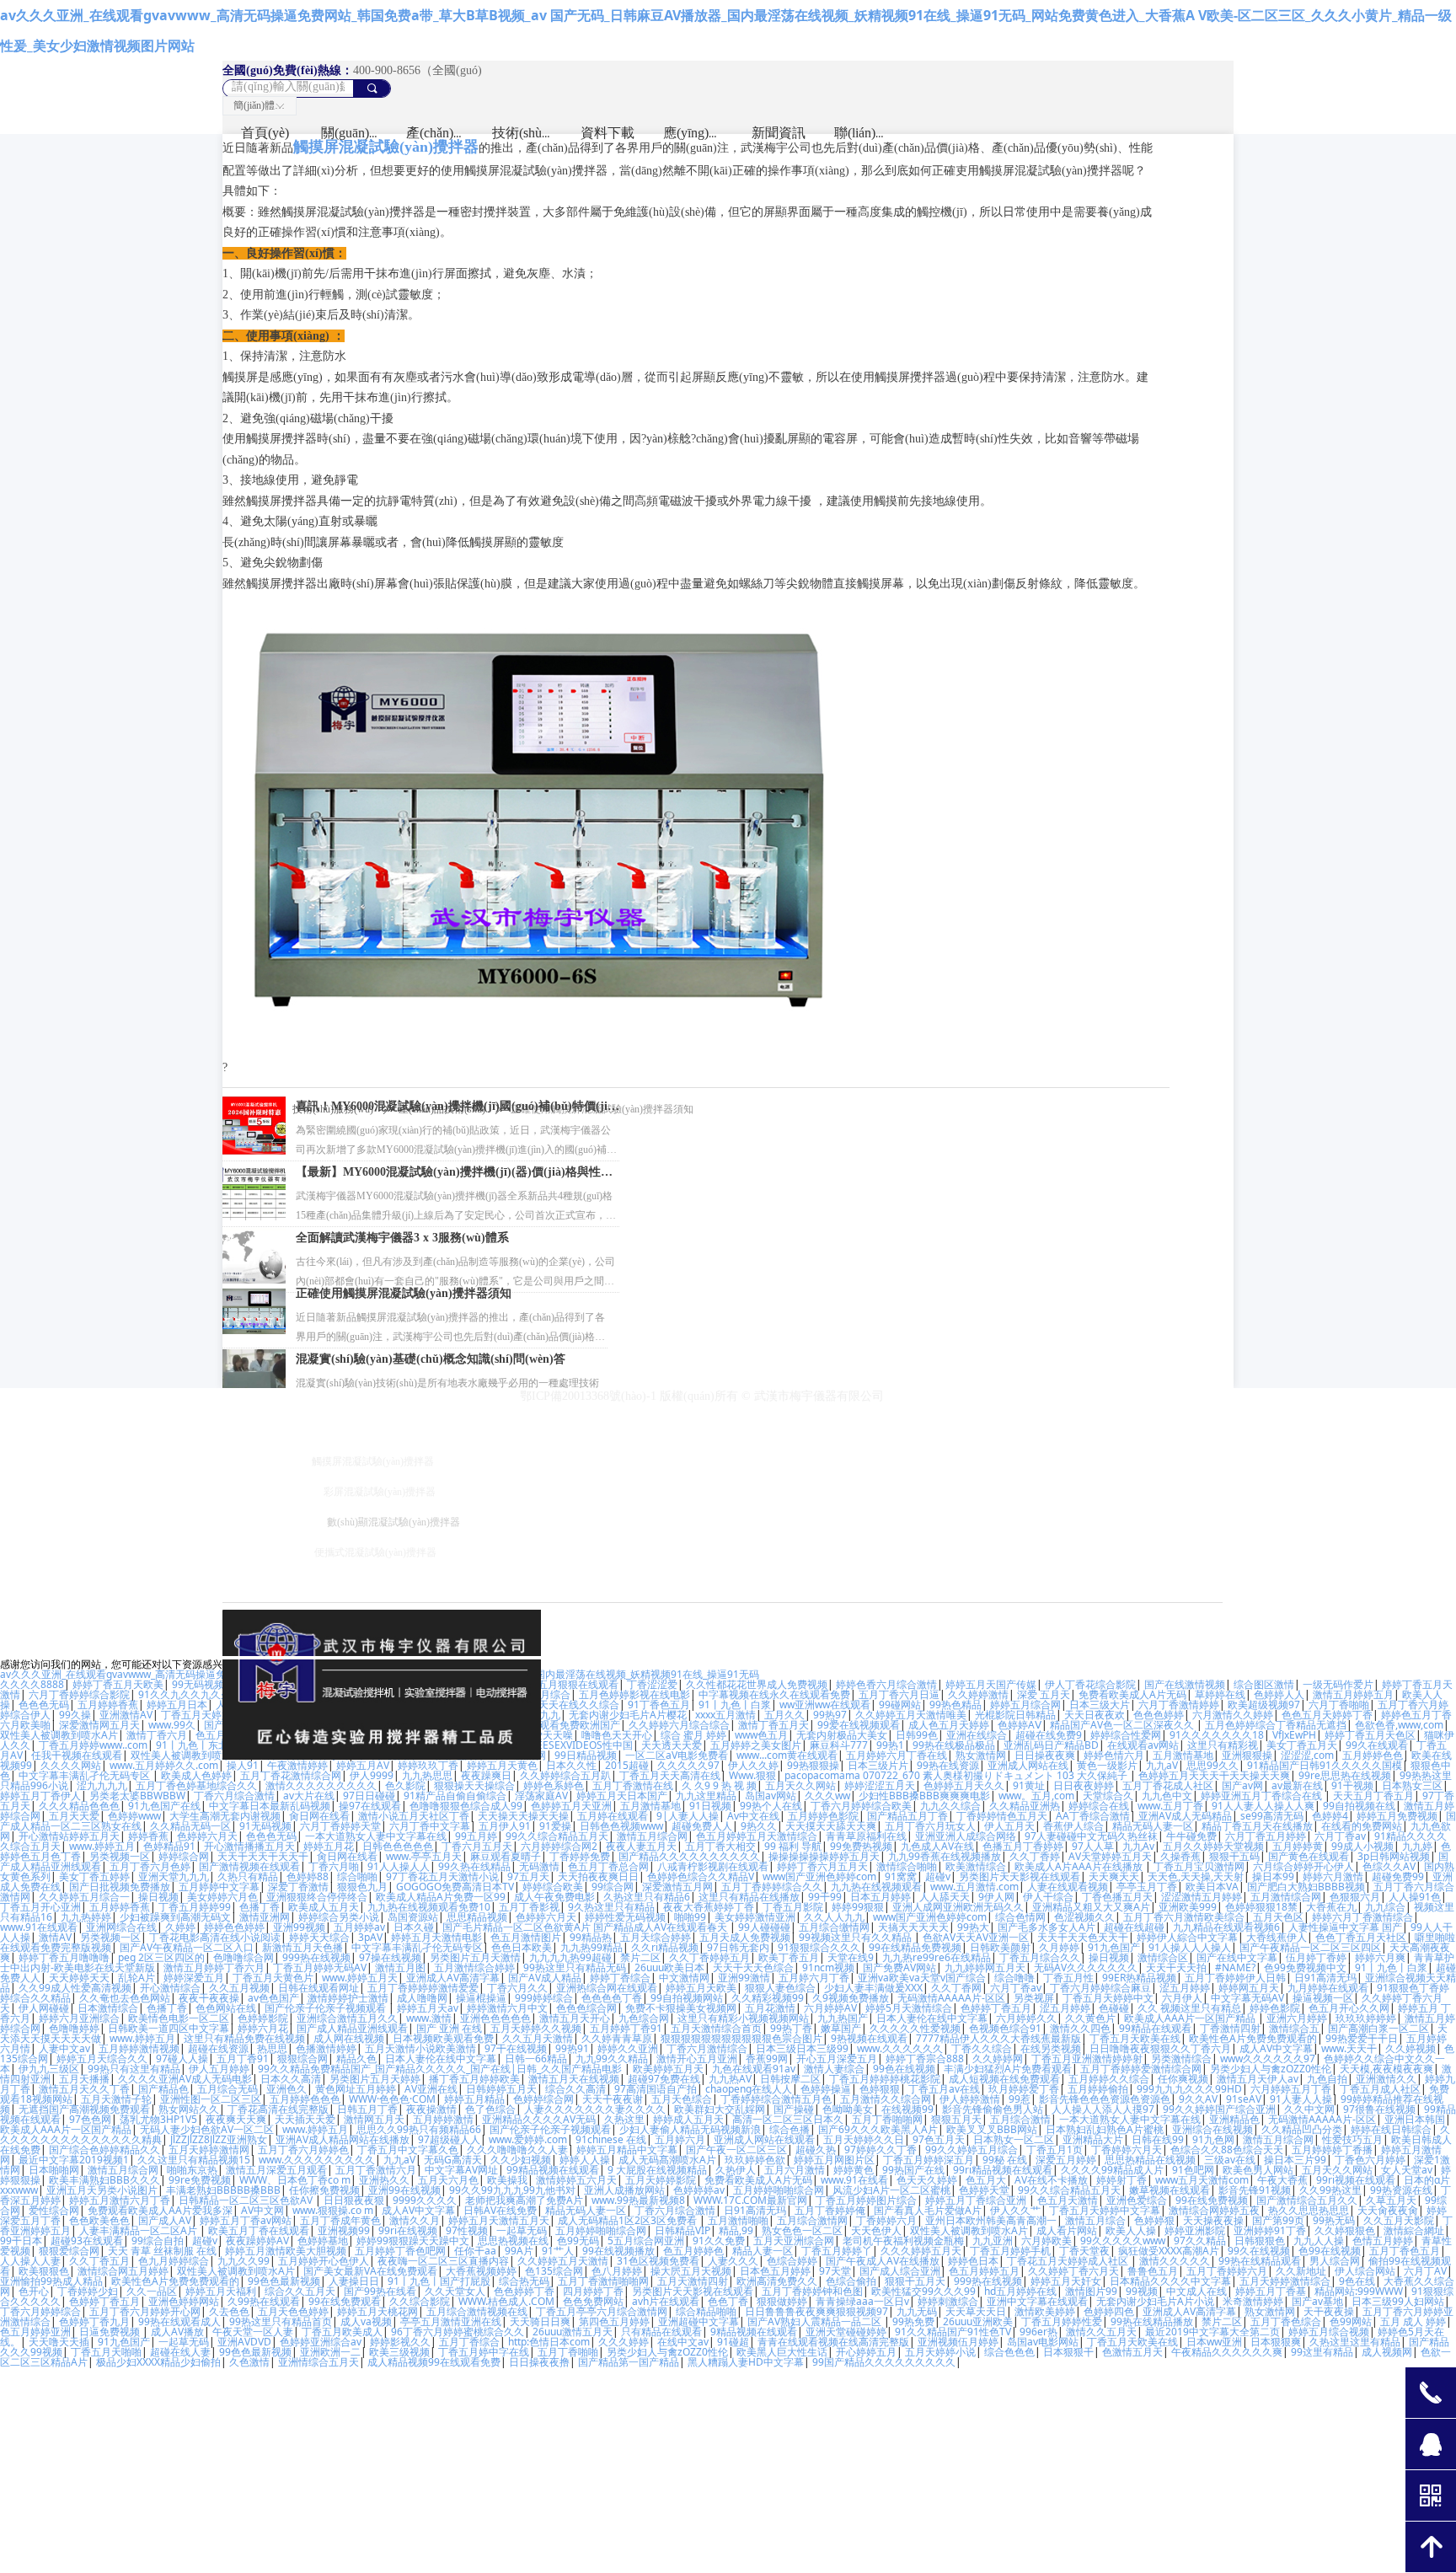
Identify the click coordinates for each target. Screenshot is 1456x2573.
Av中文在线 (753, 1816)
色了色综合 (490, 2109)
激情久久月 (415, 2220)
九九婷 (1417, 1846)
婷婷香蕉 (148, 1836)
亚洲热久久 (384, 2180)
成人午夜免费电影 (554, 1897)
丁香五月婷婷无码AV (320, 1967)
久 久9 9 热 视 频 (719, 1785)
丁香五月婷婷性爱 (1062, 2321)
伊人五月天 (1009, 1826)
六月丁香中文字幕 (430, 1826)
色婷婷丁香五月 (996, 2008)
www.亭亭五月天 (424, 1856)
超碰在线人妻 (180, 2352)
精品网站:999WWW (1359, 2291)
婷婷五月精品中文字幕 (627, 2150)
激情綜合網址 (1414, 2230)
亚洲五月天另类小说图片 (102, 2190)
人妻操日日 (354, 2281)
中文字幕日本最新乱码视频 (270, 1806)
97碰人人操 (182, 2058)
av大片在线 (309, 1796)
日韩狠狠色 (1260, 2241)
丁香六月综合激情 (234, 1796)
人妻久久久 (733, 2261)
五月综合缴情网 (834, 1927)
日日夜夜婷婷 (1084, 1785)
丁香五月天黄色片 (273, 1978)
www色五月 (761, 1735)
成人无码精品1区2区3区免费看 (629, 2220)
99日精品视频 (586, 1755)
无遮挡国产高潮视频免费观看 (84, 2109)
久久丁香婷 (1035, 1856)
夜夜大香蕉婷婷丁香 (709, 1907)
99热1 (890, 1745)
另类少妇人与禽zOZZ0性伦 (1271, 2069)
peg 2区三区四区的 (161, 1957)
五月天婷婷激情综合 (1285, 2281)
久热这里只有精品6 (647, 1897)
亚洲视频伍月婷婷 (958, 2342)
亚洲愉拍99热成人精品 (51, 2281)
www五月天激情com (1202, 2180)
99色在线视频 (904, 2069)
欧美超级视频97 (1264, 1705)
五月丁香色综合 (1286, 2321)
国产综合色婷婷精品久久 (104, 2150)
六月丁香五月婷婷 (1266, 1836)
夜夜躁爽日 (486, 1775)
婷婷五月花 (329, 1846)
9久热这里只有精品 (611, 1907)
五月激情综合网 (1286, 1897)
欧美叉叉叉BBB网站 (992, 2129)
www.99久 (172, 1725)
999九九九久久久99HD (1189, 2089)
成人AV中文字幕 (1276, 2048)
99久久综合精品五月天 (557, 1836)
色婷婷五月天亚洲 (571, 1806)
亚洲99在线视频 (404, 2190)
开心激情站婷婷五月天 (69, 1836)
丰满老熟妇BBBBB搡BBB (223, 2190)
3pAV (370, 1937)
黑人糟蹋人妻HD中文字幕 (746, 2362)
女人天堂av (1407, 2170)
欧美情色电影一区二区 (179, 2018)
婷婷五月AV (363, 1765)
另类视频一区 (120, 1856)
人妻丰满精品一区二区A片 (139, 2230)
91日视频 (710, 1806)
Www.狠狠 (752, 1775)
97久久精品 (1200, 2241)
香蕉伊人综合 (1073, 1826)
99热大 (973, 1927)
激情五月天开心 (575, 2018)
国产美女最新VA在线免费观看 (370, 2271)
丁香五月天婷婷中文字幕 (1105, 2210)
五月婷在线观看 (613, 1816)
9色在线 (1357, 2281)
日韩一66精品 (536, 2058)
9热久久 (759, 1826)
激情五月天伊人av (1258, 2079)
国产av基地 (1317, 2301)
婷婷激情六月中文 (507, 2008)
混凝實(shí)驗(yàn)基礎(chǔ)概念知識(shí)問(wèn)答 (431, 1359)
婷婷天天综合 (319, 1937)
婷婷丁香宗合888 (925, 2058)
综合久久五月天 (300, 2291)
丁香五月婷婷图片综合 (866, 2200)
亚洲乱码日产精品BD (1051, 1745)
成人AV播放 (177, 2332)
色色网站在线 (226, 2008)
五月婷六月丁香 (814, 1978)
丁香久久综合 (982, 2048)
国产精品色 (163, 2089)
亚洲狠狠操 (1247, 1755)
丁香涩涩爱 (652, 1684)
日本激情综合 (108, 2008)
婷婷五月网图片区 (834, 2160)
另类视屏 (1034, 1998)
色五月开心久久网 (1349, 2008)
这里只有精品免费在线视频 (244, 2038)
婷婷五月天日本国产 (622, 1796)
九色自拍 (1327, 2079)
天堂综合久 (1108, 1796)
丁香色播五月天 (1117, 1897)
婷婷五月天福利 (221, 2291)
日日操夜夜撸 (539, 2362)
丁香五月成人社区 (1380, 2089)
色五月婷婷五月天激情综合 (757, 1836)
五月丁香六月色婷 (150, 1866)
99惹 (1020, 2099)
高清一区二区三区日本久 (788, 2119)
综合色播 (790, 2129)
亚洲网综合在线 (121, 1927)
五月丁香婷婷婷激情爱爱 (423, 1988)
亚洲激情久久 (1386, 2079)
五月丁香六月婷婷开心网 (145, 2311)
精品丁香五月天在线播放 (1257, 1826)
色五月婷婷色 (693, 2251)
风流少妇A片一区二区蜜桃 (891, 2190)
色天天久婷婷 (927, 2180)
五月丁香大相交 (720, 1846)
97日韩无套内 (738, 1947)
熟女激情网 (981, 1755)
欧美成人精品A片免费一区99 (441, 1897)
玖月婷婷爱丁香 (1024, 2089)
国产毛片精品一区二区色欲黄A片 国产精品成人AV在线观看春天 (586, 1927)
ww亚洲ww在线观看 (825, 1705)
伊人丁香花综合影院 (1090, 1684)
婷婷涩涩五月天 (880, 1785)
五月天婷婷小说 (940, 2352)
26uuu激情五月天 (573, 2332)
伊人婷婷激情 (970, 2099)
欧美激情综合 (976, 1866)
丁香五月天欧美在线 (1135, 2038)
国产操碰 (794, 2109)
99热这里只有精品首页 (281, 2321)
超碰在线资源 (218, 2048)
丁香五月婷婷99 (195, 1907)
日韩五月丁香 (367, 2109)
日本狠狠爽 (1276, 2342)
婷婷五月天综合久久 (102, 2058)
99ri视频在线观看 (1356, 2180)
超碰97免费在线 (664, 2079)
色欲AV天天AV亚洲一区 (976, 1937)
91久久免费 (719, 2241)
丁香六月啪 (334, 1866)
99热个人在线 (771, 1806)
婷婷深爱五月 (194, 1978)
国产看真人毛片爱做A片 (928, 2210)
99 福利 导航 (793, 1846)
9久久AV (1198, 2099)
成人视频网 (1387, 2352)
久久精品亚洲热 (1025, 1806)
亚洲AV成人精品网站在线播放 (343, 2139)
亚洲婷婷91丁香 (1270, 2230)
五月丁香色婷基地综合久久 (196, 1785)
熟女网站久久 (189, 2109)
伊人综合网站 (1365, 2271)
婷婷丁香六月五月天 (822, 1866)
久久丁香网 (956, 1988)
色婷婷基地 (323, 2241)
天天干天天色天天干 (1083, 1937)
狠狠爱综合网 (69, 2251)
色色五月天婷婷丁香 (1327, 1715)
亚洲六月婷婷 (1297, 2018)
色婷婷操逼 (826, 2089)
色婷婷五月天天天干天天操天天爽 (1214, 1775)
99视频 (1142, 2291)
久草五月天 (1391, 2200)
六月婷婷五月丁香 (1291, 2089)
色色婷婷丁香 (524, 2291)
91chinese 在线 (611, 2139)
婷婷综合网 (184, 1856)
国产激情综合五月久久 (1307, 2200)
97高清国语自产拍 (656, 2089)
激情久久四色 (1080, 2028)
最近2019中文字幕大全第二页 (1212, 2332)
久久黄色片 (1090, 2018)
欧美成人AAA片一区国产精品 (1191, 2018)
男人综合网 (1335, 2261)
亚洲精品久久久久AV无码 (539, 2119)
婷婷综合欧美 (553, 1887)
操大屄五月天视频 (691, 2271)
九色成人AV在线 (937, 1846)
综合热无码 (524, 2281)
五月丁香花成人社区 (1168, 1785)
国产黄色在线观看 (1309, 1856)
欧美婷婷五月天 (668, 2069)
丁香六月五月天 (477, 1846)
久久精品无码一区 (190, 1826)
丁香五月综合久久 (1040, 1957)
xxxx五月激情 (725, 1715)
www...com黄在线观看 (787, 1755)
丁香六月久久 (517, 1988)
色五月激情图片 (526, 1937)
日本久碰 (414, 1927)
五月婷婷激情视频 (139, 2048)
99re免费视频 (200, 2180)
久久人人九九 (834, 1917)
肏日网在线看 (319, 1816)
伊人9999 (372, 1775)
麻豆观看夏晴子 (506, 1856)
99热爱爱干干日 (1362, 2038)
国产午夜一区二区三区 (736, 2150)
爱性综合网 (54, 2210)
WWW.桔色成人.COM (506, 2301)
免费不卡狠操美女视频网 (681, 2008)
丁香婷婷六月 (886, 2220)
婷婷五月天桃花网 (377, 2311)
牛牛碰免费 (1191, 1836)
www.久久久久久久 (900, 2048)
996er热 (1038, 2332)
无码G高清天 (453, 2160)
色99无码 (578, 2241)
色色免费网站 (593, 2301)
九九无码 (917, 2311)
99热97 (830, 1715)
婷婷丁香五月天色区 (1370, 1735)
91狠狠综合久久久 (819, 1947)
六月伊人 (1182, 1998)
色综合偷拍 (851, 2281)
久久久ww (827, 1796)
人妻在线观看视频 (1068, 1887)
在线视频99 (907, 2109)
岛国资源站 (413, 1917)
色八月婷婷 (617, 2271)
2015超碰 (627, 1765)
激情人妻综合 (834, 2069)
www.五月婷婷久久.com (164, 1765)
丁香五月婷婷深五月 (929, 2160)
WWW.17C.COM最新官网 (750, 2200)
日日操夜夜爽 (1045, 1755)
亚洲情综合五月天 (318, 2362)
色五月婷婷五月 (984, 2271)
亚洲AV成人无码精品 (1185, 1816)
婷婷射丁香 (1121, 2180)
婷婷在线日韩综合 (1391, 2129)
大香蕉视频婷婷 (481, 2271)
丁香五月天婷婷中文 (1108, 1998)
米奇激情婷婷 (1253, 2301)
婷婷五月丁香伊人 (40, 1796)
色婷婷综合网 (543, 2099)
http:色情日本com (549, 2342)
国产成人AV (165, 2220)
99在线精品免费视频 (915, 1947)
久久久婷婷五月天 (921, 2251)
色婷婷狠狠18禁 (1261, 1907)
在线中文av (683, 2342)
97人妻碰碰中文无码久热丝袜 (1091, 1836)
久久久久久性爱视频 (915, 2028)
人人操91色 (1415, 1897)
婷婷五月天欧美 (701, 1988)
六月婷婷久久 (1026, 2018)
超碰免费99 (1398, 1876)
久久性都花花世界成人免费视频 (757, 1684)
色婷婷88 (308, 1876)
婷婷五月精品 (474, 2099)
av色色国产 (273, 1998)
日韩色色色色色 (398, 1846)
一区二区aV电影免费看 (677, 1755)
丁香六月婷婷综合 (40, 2311)
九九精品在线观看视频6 (1226, 1927)
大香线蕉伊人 (1277, 1937)
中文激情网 (684, 1978)
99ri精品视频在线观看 (1003, 2170)
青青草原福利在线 (866, 1836)
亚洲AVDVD (244, 2342)
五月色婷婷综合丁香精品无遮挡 (1276, 1725)
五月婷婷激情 (443, 2119)
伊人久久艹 (1015, 2210)
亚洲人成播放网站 (624, 2190)
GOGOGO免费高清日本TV (455, 1887)
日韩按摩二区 (790, 2079)
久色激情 (249, 2362)
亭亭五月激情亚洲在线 (451, 2321)
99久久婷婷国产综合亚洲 (1219, 2109)
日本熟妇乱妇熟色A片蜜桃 (1105, 2129)
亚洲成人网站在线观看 (764, 2139)
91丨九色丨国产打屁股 (439, 2281)
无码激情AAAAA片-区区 (951, 1998)
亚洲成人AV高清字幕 (453, 1978)
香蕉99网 (767, 2058)
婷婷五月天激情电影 (436, 1937)
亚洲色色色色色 (495, 2018)
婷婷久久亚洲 (628, 2048)
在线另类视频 (1051, 2048)
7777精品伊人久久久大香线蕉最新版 (998, 2038)
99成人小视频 (1362, 1846)
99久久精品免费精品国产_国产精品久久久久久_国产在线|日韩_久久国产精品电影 (441, 2069)
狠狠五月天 (956, 2119)
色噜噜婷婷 (74, 2028)
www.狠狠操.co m (333, 2210)
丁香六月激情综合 (707, 2048)
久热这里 (624, 2119)
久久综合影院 (420, 2301)
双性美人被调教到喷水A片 (59, 1735)
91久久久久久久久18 (1217, 1735)
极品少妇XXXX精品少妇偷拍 (158, 2362)
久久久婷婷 (624, 2342)
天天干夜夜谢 (613, 2099)
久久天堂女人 (455, 2291)
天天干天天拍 (1176, 1967)
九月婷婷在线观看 (1328, 1988)
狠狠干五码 (1234, 1856)
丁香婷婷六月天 (1127, 2150)
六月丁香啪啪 (1339, 1705)
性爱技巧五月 (1352, 2139)
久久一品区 (152, 2291)
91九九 (544, 1715)
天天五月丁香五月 (1373, 1796)
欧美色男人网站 (1258, 2170)
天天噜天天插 (59, 2342)
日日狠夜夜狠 (354, 2200)
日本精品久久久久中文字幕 (1170, 2281)
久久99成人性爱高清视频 (75, 1988)
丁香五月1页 (1055, 2150)
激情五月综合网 (652, 1836)
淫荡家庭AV (541, 1796)
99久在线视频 (1259, 2251)
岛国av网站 (771, 1796)
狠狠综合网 (302, 2058)
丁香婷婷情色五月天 (1002, 1816)
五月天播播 (84, 2079)
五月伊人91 (505, 1826)
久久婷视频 (1410, 2048)
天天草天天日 (976, 2311)
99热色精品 (955, 1705)
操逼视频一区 (1323, 1998)
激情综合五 (1294, 2028)
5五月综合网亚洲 (646, 2241)
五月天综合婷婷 (656, 1937)
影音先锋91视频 (1255, 2190)
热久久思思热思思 (1309, 2210)
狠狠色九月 (362, 1887)
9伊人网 (996, 1897)
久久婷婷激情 (978, 1694)
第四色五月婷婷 (614, 2321)
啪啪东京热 (192, 2170)
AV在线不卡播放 (1051, 2180)
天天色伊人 (876, 2230)
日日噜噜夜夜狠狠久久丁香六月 (1160, 2048)
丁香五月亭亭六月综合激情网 (602, 2311)
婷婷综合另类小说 (339, 1917)
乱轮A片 (136, 1978)
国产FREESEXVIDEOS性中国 (569, 1745)
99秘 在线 (1005, 2160)
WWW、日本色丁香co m (295, 2180)
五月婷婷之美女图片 (756, 1745)
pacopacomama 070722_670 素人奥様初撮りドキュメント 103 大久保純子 (957, 1775)
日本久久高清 (291, 2079)
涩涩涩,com (1307, 1755)
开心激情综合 (170, 1988)
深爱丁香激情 (298, 1887)
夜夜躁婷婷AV (257, 2241)
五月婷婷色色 (1373, 1755)
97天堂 (835, 2271)
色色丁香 (728, 2301)
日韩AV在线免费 (500, 2210)
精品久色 (356, 2058)
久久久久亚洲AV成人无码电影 (185, 2079)
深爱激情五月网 (677, 1887)
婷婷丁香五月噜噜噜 (64, 1957)
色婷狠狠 (880, 2089)
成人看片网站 (1067, 2230)
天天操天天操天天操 (523, 1816)
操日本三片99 (1295, 2160)
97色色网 (90, 2119)
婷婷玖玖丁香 (428, 1765)
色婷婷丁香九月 (94, 2321)
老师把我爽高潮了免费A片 (524, 2200)
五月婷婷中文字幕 (219, 1887)
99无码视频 (198, 1684)
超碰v (938, 1876)
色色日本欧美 (522, 1947)
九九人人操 (1319, 2241)
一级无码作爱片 (1338, 1684)
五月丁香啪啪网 (887, 2119)
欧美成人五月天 (324, 1907)
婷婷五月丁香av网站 (246, 2220)
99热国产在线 (913, 2170)
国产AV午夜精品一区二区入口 (187, 1947)
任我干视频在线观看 (77, 1755)
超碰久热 (816, 2150)
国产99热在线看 (380, 2291)
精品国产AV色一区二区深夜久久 (1123, 1725)
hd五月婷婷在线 (1020, 2291)
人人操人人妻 (30, 2261)
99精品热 (591, 1937)
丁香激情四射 (1230, 2028)
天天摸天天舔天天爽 (831, 1826)
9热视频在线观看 (869, 2038)
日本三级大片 (1100, 1705)
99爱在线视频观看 (859, 1725)
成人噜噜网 (422, 1998)
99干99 (825, 1897)
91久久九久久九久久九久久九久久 (215, 1694)
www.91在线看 (854, 2180)
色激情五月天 (1132, 2352)
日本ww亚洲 (1214, 2342)
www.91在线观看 (39, 1927)
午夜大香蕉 (1282, 2180)
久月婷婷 (1059, 1947)
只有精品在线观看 (661, 2332)
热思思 (272, 2048)
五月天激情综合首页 (716, 2028)
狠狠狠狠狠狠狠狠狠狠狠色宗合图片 (741, 2038)
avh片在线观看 (666, 2301)
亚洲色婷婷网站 (184, 2301)
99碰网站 (900, 1705)
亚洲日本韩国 (1415, 2119)
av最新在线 (1297, 1785)
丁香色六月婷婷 (1370, 2160)
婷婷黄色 (854, 2170)
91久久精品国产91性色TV (953, 2332)
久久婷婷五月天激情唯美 (911, 1715)
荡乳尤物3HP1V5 (158, 2119)
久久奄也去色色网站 (125, 1998)
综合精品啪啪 (706, 2311)
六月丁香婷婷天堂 (340, 1826)
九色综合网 (644, 2018)
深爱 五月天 (1044, 1694)
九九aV (1162, 1765)
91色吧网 (1193, 2170)
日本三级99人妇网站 (1398, 2301)
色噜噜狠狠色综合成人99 (466, 1806)
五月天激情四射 (693, 2281)
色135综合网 (554, 2271)
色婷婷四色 (1109, 2311)
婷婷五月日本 (177, 1705)
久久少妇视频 (521, 2160)
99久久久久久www (1123, 2241)
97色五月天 (939, 2139)
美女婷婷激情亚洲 (755, 1917)
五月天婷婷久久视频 (536, 2028)
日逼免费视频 (111, 2332)
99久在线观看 (1377, 1745)
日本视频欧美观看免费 (443, 2038)
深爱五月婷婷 (1066, 2160)
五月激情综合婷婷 (474, 1967)
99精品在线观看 (1155, 2028)
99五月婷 (476, 1836)
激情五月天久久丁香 (84, 2089)
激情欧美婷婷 (1045, 2311)
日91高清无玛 (1325, 1978)
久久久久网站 (71, 1765)
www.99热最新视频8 (638, 2200)
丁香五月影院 (793, 1907)
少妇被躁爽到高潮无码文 (175, 1917)
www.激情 (429, 2018)
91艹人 (558, 2251)
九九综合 (1385, 1907)
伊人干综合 (1048, 1897)
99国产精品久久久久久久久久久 (884, 2362)
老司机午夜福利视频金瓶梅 (903, 2241)
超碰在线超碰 (1134, 1927)
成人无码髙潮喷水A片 (667, 2160)
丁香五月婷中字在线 (484, 2352)
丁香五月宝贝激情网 (1199, 1866)
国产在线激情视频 (1185, 1684)
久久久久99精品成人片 (1112, 2170)
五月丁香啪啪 (568, 2352)
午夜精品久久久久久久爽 (1227, 2352)
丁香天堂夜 (1084, 2251)
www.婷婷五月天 (360, 1978)
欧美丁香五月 (789, 1957)
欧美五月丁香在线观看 (259, 2230)
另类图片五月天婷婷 (375, 2079)
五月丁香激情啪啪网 (603, 2281)
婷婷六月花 (263, 2028)
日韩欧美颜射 (1000, 1947)
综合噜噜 (1014, 1978)
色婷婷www (134, 1816)
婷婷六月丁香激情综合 (1362, 1917)
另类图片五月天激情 (475, 1957)
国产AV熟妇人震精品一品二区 (816, 2321)
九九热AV (730, 2079)
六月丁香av (1340, 1836)
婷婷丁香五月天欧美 (118, 1684)
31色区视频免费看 (658, 2261)
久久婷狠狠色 (1345, 2230)
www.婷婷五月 (102, 1846)
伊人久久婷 (753, 1765)
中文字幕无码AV (1247, 1998)
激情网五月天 (374, 2119)
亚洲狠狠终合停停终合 (317, 1897)
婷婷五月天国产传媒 (991, 1684)
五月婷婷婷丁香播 (1332, 2150)
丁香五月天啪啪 (106, 2352)
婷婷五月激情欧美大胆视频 (286, 2251)
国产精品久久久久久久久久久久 (689, 1856)
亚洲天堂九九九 (174, 1876)
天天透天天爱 (672, 1745)
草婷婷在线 (1220, 1694)
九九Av (1138, 1846)
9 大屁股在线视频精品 (657, 2170)
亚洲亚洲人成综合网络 (966, 1836)
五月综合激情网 (812, 2220)
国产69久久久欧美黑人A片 (878, 2129)
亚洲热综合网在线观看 (607, 1988)
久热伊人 (736, 2170)
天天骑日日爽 (540, 2321)
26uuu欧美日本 (669, 1967)
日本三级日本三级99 (802, 2048)
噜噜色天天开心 (617, 1735)
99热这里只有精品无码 (575, 1967)
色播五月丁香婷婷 (1023, 1846)
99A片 (519, 2251)
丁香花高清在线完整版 (278, 2109)
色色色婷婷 (1159, 1715)
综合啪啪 (357, 1876)
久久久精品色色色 (79, 1806)
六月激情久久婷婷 (1233, 1715)
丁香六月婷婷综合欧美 (861, 1806)
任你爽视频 (1183, 2079)
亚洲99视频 (299, 1927)
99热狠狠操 (813, 1765)
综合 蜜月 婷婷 (693, 1735)
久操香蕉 (1180, 1856)
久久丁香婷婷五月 (709, 1957)
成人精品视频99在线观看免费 (434, 2362)
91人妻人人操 (1301, 2099)
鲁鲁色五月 (1153, 2271)
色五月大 (986, 2180)
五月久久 (784, 1715)
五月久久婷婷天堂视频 (1213, 1846)
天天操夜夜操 (1213, 2220)
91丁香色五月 (659, 1705)
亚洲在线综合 (977, 1735)
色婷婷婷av (699, 2190)
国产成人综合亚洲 (900, 2271)
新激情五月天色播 (302, 1947)
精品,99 (736, 2230)
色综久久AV (1389, 1866)
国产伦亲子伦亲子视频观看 (327, 2008)
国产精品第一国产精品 (629, 2362)
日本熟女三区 (1412, 1785)
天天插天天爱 (305, 2119)
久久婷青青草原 (617, 2038)
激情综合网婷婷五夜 (1214, 2210)
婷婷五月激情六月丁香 (120, 2200)
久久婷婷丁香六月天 (1073, 2271)
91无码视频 (265, 1826)
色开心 (34, 2291)
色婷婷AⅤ (1020, 1725)
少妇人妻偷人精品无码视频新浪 (690, 2129)
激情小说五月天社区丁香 (414, 1816)
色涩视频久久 (1084, 1917)
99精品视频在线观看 (553, 2170)
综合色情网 (1020, 1917)
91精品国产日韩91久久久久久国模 (1325, 1765)
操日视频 (158, 1897)
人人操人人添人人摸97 (1103, 2109)
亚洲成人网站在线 (1028, 1765)
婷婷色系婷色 (554, 1785)
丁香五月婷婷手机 (1010, 2251)
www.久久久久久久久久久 (317, 2160)
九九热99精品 (591, 1947)
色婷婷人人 (1279, 1694)
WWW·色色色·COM (392, 2099)
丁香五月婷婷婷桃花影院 (885, 2079)
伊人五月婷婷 (219, 2069)
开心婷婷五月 (866, 2352)
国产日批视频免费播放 (120, 1887)
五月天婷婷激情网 (209, 2150)
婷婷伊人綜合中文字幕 (1187, 1937)
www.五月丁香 (1170, 1806)
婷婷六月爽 (1380, 1957)
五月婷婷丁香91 (626, 2028)
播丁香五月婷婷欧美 (474, 2079)
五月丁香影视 (529, 1907)
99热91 (572, 2048)
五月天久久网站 (800, 1785)
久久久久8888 (32, 1684)
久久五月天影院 (1399, 2220)
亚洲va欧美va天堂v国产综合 (922, 1978)
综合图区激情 (1264, 1684)
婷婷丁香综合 (620, 1978)
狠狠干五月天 (915, 2281)
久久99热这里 (1330, 2190)
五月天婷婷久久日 (864, 2139)
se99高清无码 (1272, 1816)
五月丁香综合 (469, 2342)
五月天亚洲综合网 (794, 2241)
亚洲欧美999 (1188, 1907)
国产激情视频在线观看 (249, 1866)
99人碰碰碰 (764, 1927)
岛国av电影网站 (1043, 2342)
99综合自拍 (158, 2241)
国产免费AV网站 (899, 1967)
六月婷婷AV (830, 2008)
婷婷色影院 (1275, 2008)
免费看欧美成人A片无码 (1132, 1694)
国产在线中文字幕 (1237, 1957)
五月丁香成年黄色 (340, 2220)
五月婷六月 (680, 2139)
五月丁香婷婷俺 (830, 2210)
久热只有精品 (248, 1876)
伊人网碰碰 (44, 2008)
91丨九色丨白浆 (735, 1705)
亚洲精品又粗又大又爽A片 (1091, 1907)
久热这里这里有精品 (1355, 2342)
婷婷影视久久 (400, 2342)
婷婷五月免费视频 (1397, 1816)
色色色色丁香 (612, 1998)
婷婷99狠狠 (858, 1907)
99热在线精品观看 (1260, 2261)
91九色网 (1213, 2139)
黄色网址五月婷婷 (356, 2089)
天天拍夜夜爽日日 (598, 1876)
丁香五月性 (1068, 1978)
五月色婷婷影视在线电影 (634, 1694)
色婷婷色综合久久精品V (701, 1876)
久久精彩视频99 (768, 1998)
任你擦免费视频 (324, 2190)
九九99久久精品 (612, 2058)
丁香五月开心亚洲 (40, 1907)
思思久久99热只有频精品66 (419, 2129)
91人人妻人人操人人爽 (1263, 1806)
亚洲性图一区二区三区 (211, 2099)
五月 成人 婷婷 (1413, 2321)
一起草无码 (522, 2230)
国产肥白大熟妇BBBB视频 (1306, 1887)
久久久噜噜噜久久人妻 (517, 2150)
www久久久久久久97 (1268, 2058)
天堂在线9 (851, 1957)
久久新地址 (1301, 2271)
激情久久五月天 (1101, 2332)
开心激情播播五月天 (249, 1846)
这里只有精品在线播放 (749, 1897)
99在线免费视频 (1212, 2200)
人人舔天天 (945, 1897)
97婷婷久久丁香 (881, 2150)
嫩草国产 (841, 2028)
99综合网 (613, 1887)
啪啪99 (690, 1917)
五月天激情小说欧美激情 (420, 2048)
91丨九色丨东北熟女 (202, 1745)
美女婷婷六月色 (222, 1897)
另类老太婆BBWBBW (137, 1796)
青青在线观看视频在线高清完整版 (833, 2342)
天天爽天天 (1114, 1876)
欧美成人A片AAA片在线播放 (1080, 1866)
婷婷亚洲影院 (1195, 2230)
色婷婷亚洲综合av (321, 2342)
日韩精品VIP (682, 2230)
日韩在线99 (1158, 2139)
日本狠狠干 (1068, 2352)
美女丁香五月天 (1302, 1745)
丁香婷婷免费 (580, 1856)
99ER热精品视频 (1139, 1978)
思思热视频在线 (513, 2241)
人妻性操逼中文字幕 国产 (1345, 1927)
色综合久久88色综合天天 (1227, 2150)
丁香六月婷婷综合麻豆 (1100, 1988)
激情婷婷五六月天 (576, 2180)
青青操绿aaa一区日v (862, 2301)
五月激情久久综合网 (886, 2099)
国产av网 (1242, 1785)
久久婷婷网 (998, 2058)
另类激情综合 (1181, 2058)
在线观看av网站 (1143, 1745)
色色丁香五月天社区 (1361, 1937)
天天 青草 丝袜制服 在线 (162, 2251)
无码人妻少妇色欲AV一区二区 (207, 2129)
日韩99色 (917, 1735)
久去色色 (229, 2311)
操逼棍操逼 (481, 1998)
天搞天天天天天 (913, 1927)
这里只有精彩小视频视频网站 (743, 2018)
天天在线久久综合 (579, 1705)
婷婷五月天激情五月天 (499, 2220)
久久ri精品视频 (665, 1947)
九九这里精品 (706, 1796)
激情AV (55, 1937)
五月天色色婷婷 (293, 2311)
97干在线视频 (516, 2048)
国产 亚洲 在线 (449, 2028)
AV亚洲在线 (431, 2089)
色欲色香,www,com (1399, 1725)
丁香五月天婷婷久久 (206, 1715)
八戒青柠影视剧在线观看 (713, 1866)
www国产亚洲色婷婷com (819, 1876)
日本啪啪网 (54, 2170)
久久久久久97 (688, 1765)
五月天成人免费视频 (745, 1937)
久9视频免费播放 (851, 1998)
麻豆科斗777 (839, 1745)
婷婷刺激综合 (948, 2301)
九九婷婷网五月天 (985, 1967)
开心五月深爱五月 (837, 2058)
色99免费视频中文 (1305, 1967)
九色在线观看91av (754, 2069)
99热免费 (913, 2321)
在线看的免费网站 (1362, 1826)
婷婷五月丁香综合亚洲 (977, 2200)
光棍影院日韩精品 (1015, 1715)
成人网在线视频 (349, 2038)
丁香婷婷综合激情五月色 (776, 2099)
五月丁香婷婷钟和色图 (812, 2291)
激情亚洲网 (265, 1917)
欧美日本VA (1212, 1887)
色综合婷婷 (792, 2261)
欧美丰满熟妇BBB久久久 (104, 2180)
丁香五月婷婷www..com (93, 1745)
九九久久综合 (950, 1806)
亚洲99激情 (744, 1978)
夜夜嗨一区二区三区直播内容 (443, 2261)
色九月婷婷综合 (174, 2261)
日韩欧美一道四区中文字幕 (169, 2028)
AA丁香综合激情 (1093, 1816)
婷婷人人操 (585, 2160)
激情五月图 (400, 1967)
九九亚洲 (993, 2241)
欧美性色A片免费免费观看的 (1253, 2038)
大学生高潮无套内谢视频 (225, 1816)
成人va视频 (366, 2321)
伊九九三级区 (49, 2069)
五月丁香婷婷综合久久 (772, 1887)
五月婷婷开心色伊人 (324, 2261)
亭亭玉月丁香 (1147, 1887)
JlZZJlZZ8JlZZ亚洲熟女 (219, 2139)
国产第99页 (1278, 2220)
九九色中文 (1167, 1796)
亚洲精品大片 (1093, 2139)
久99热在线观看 (264, 2301)
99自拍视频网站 (687, 1998)
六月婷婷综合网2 (559, 1846)
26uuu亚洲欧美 (978, 2321)
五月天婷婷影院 (661, 2180)
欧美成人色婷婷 (196, 1775)
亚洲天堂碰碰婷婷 (846, 2332)
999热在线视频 (316, 1957)
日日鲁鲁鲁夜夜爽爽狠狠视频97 (816, 2311)
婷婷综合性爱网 (1126, 1735)
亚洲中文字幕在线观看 (1037, 2301)
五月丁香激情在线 (633, 1785)
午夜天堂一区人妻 (253, 2332)
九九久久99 (244, 2261)
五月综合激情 (1020, 2119)
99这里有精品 (1322, 2352)
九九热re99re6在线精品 (937, 1957)
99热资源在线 (1401, 2190)
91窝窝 (901, 1876)
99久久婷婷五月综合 (972, 2150)
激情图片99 (1091, 2291)
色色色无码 (44, 1705)
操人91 (243, 1765)
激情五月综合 (1095, 2220)
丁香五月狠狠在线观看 (568, 1684)
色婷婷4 (1330, 1816)
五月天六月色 (448, 2180)
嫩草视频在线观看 (1170, 2190)
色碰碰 (1114, 2008)
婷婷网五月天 (1249, 1988)
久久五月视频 (239, 1988)
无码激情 (539, 1866)
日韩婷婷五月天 (501, 2089)
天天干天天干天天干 (263, 1856)
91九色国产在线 (164, 1806)
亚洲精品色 (1234, 2119)
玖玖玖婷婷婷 (1366, 2018)
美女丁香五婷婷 (94, 1876)
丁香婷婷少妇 (88, 2291)
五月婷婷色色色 (305, 2099)
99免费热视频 (861, 1846)
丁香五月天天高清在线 (670, 1775)
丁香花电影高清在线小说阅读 (215, 1937)
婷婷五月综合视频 (1329, 2332)
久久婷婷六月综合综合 (679, 1725)
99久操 (75, 1715)
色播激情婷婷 (326, 2048)
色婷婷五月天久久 (964, 1785)
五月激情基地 (1183, 1755)
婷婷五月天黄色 (502, 1765)
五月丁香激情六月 (376, 2170)
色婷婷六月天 (207, 1836)
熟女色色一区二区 (802, 2230)
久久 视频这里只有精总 (1189, 2008)
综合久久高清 (575, 2089)
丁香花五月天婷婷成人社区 (1069, 2261)
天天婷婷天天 (79, 1978)
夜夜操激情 (431, 2109)
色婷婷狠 (1154, 2220)
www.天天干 (1349, 2048)
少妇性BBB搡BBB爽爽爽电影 (924, 1796)
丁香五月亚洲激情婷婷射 (1087, 2058)
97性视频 (467, 2230)
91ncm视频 (828, 1967)
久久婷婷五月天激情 (563, 2261)
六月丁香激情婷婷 (1179, 1705)
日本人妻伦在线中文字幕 (932, 2018)
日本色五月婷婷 (775, 2271)
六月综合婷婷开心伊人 (1303, 1866)
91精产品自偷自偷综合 (455, 1796)
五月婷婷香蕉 (108, 1705)
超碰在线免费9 (1049, 1735)
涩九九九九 (102, 1785)
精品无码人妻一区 (1153, 1826)
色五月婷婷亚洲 (35, 2332)
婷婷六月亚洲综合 (79, 2018)
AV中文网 (262, 2210)
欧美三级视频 (399, 2352)
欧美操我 (507, 2180)
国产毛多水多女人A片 (1046, 1927)
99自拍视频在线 (1359, 1806)
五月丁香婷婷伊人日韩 (1235, 1978)
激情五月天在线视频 (574, 2079)
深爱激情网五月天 (99, 1725)
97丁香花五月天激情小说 (442, 1876)
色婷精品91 (169, 1846)
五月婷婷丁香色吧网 (400, 2251)
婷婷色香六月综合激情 (886, 1684)
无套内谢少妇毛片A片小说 (1155, 2301)
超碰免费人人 (702, 1826)
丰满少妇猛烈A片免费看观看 (1008, 2069)
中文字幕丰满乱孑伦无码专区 (86, 1775)
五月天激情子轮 (116, 2099)
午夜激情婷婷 (297, 1765)
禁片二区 (640, 1957)
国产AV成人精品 (545, 1978)
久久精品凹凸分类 (1302, 2129)
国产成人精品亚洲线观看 (352, 2028)
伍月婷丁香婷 (1316, 1957)
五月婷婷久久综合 (1109, 2079)
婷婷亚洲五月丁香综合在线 (1263, 1796)
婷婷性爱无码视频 (625, 1917)
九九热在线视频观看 (876, 1887)
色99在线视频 (1330, 2251)
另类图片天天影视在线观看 (1020, 1876)
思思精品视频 (477, 1917)
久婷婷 (180, 1927)
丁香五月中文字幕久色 (408, 2150)
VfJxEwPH (1294, 1735)
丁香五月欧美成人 (342, 2332)
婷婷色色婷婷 (234, 1927)
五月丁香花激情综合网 (291, 1775)
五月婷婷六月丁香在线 (897, 1755)
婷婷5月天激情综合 (909, 2008)
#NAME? (1235, 1967)
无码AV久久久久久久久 (1086, 1967)
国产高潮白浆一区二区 (1378, 2028)
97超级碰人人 (449, 2139)
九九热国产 (843, 2018)
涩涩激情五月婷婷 (1202, 1897)
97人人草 (1093, 1846)
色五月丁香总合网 (608, 1866)
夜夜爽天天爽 (236, 2119)
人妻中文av (64, 2048)
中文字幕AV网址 (461, 2170)
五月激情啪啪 (738, 2220)
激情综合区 (1163, 1957)
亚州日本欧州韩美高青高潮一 (991, 2220)
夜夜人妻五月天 (641, 1846)
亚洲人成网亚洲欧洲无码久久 (958, 1907)
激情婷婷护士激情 (348, 1998)
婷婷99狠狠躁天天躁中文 (413, 2241)
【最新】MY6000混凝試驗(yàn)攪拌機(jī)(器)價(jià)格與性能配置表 (454, 1174)
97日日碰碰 (369, 1796)
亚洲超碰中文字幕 (699, 2321)
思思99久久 (1212, 1765)
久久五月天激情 (538, 2038)
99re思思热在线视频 (1345, 1775)
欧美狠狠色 (44, 2271)
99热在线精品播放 (1152, 2321)
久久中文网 (1309, 2109)
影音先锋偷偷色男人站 (993, 2109)
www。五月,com (1036, 1796)
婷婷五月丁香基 (1271, 2291)
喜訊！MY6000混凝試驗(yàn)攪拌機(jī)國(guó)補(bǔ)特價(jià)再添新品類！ (457, 1108)
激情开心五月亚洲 (697, 2058)
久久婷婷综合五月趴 (565, 1775)
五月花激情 (770, 2008)
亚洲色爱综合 (1137, 2200)
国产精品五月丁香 (907, 1816)
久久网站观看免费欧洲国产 (559, 1725)
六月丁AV (1425, 2271)
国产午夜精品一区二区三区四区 (1310, 1947)
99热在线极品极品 (954, 1745)
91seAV (1244, 2099)
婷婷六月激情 (1333, 1876)
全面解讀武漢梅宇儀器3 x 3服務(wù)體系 (402, 1238)
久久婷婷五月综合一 (84, 1897)
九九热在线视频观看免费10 (429, 1907)
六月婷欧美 (1046, 2241)
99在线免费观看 (345, 2301)
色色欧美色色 (99, 2220)
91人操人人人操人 (1190, 1947)
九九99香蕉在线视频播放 (945, 1856)
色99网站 (1351, 2321)
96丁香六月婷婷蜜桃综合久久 (458, 2332)
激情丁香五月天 (773, 1725)
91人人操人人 (399, 1866)
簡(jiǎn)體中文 (264, 105)
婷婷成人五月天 (688, 2119)
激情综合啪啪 (907, 1866)
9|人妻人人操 (688, 1816)
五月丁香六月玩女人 (930, 1826)
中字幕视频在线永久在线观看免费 (774, 1694)
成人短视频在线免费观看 (1004, 2079)
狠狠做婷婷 (782, 2301)
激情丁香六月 (157, 1735)
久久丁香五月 (99, 2261)
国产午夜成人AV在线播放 (883, 2261)
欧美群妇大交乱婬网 (720, 2109)
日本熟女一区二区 (1014, 2139)
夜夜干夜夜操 (209, 1998)
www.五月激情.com (974, 1887)
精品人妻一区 (763, 2251)
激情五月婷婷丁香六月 (214, 1967)
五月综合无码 (227, 2089)
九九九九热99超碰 (570, 1957)
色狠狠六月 (1355, 1897)
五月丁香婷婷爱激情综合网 (1141, 2069)
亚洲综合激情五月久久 (347, 2018)
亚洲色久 (286, 2089)
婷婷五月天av (428, 2008)
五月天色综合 (682, 2099)
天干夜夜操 (1329, 2311)
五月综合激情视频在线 (477, 2311)
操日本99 (1273, 1876)
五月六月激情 (795, 2170)
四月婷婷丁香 (593, 2291)
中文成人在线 (1196, 2291)
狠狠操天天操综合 (474, 1785)
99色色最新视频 (284, 2281)
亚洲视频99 (344, 2230)
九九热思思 (427, 1775)
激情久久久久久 (1175, 2261)
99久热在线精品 (474, 1866)
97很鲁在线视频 (1379, 2109)
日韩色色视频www (621, 1826)
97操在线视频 (390, 1957)
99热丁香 (791, 2028)
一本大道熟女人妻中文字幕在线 (376, 1836)
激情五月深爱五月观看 (276, 2170)
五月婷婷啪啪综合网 (779, 2190)
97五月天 (528, 1876)
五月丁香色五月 (1405, 2251)
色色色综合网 (586, 2008)
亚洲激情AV (126, 1715)
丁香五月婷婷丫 (837, 2251)
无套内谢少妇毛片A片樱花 (628, 1715)
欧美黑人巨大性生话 (782, 2352)
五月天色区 (1278, 1917)
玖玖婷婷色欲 (755, 2160)
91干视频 (1352, 1785)
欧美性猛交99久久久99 (923, 2291)
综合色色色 (1009, 2352)
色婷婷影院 (263, 2018)
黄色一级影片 (1107, 1765)
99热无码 (1334, 2220)
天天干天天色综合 (753, 1967)
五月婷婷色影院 (823, 1816)
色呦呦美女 (848, 2109)
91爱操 (555, 1826)
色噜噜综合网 (244, 1957)
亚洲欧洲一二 (330, 2352)
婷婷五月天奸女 (1066, 2281)
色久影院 (405, 1785)
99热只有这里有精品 (134, 2069)
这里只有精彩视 (1223, 1745)
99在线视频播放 (618, 2251)
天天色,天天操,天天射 (1196, 1876)
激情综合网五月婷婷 (123, 2271)
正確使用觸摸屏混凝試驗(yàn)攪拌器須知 (404, 1293)
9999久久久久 (425, 2200)
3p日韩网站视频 (1394, 1856)
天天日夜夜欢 (1095, 1715)
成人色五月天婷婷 (949, 1725)
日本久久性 (571, 1765)
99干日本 (21, 2241)
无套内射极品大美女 (842, 1735)
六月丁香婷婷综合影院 (79, 1694)
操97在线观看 (370, 1806)
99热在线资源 (948, 1765)
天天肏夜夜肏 (1388, 2210)
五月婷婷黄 (1298, 1846)
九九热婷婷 (86, 1917)
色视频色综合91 (1005, 2028)
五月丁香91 (243, 2058)
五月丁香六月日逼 (899, 1694)
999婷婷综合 (544, 1998)
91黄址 (1029, 1785)
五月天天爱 (74, 1816)
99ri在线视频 (408, 2230)
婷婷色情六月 (1114, 1755)
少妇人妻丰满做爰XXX (873, 1988)
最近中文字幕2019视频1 (74, 2160)
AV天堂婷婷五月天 (1110, 1856)
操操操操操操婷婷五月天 (824, 1856)
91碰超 (733, 2342)
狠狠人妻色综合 (780, 1988)
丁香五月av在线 (944, 2089)
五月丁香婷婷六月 (1227, 2271)
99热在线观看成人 (179, 2321)
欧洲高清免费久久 (777, 2281)
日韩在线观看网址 (318, 1988)
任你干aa (475, 2251)
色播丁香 (260, 1907)
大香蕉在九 (1331, 1907)
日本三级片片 (878, 1765)
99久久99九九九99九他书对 (512, 2190)
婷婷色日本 (973, 2261)
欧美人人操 (1131, 2230)
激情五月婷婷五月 (1353, 1694)
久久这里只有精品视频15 (194, 2160)
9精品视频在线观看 (754, 2332)
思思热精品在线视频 (1150, 2160)
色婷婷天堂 (984, 2190)
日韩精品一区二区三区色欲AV (247, 2200)
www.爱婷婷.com (528, 2139)
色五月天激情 (1068, 2200)
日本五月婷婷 (881, 1897)
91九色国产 (1114, 1947)
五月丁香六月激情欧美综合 (1184, 1917)
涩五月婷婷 (1185, 1988)
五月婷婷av (359, 1927)
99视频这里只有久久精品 (856, 1937)
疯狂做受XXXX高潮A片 (1169, 2251)
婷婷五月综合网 (1025, 1705)
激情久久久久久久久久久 (321, 1785)
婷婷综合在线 (1099, 1806)
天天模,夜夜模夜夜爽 (1386, 2069)
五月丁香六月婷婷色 (303, 2150)
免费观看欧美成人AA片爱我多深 (160, 2210)
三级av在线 (1230, 2160)
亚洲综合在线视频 (1212, 2129)
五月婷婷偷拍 (1098, 2089)
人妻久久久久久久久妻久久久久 (595, 2109)
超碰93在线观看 (87, 2241)
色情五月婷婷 (1383, 2241)
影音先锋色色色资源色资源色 (1105, 2099)
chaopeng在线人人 (749, 2089)
